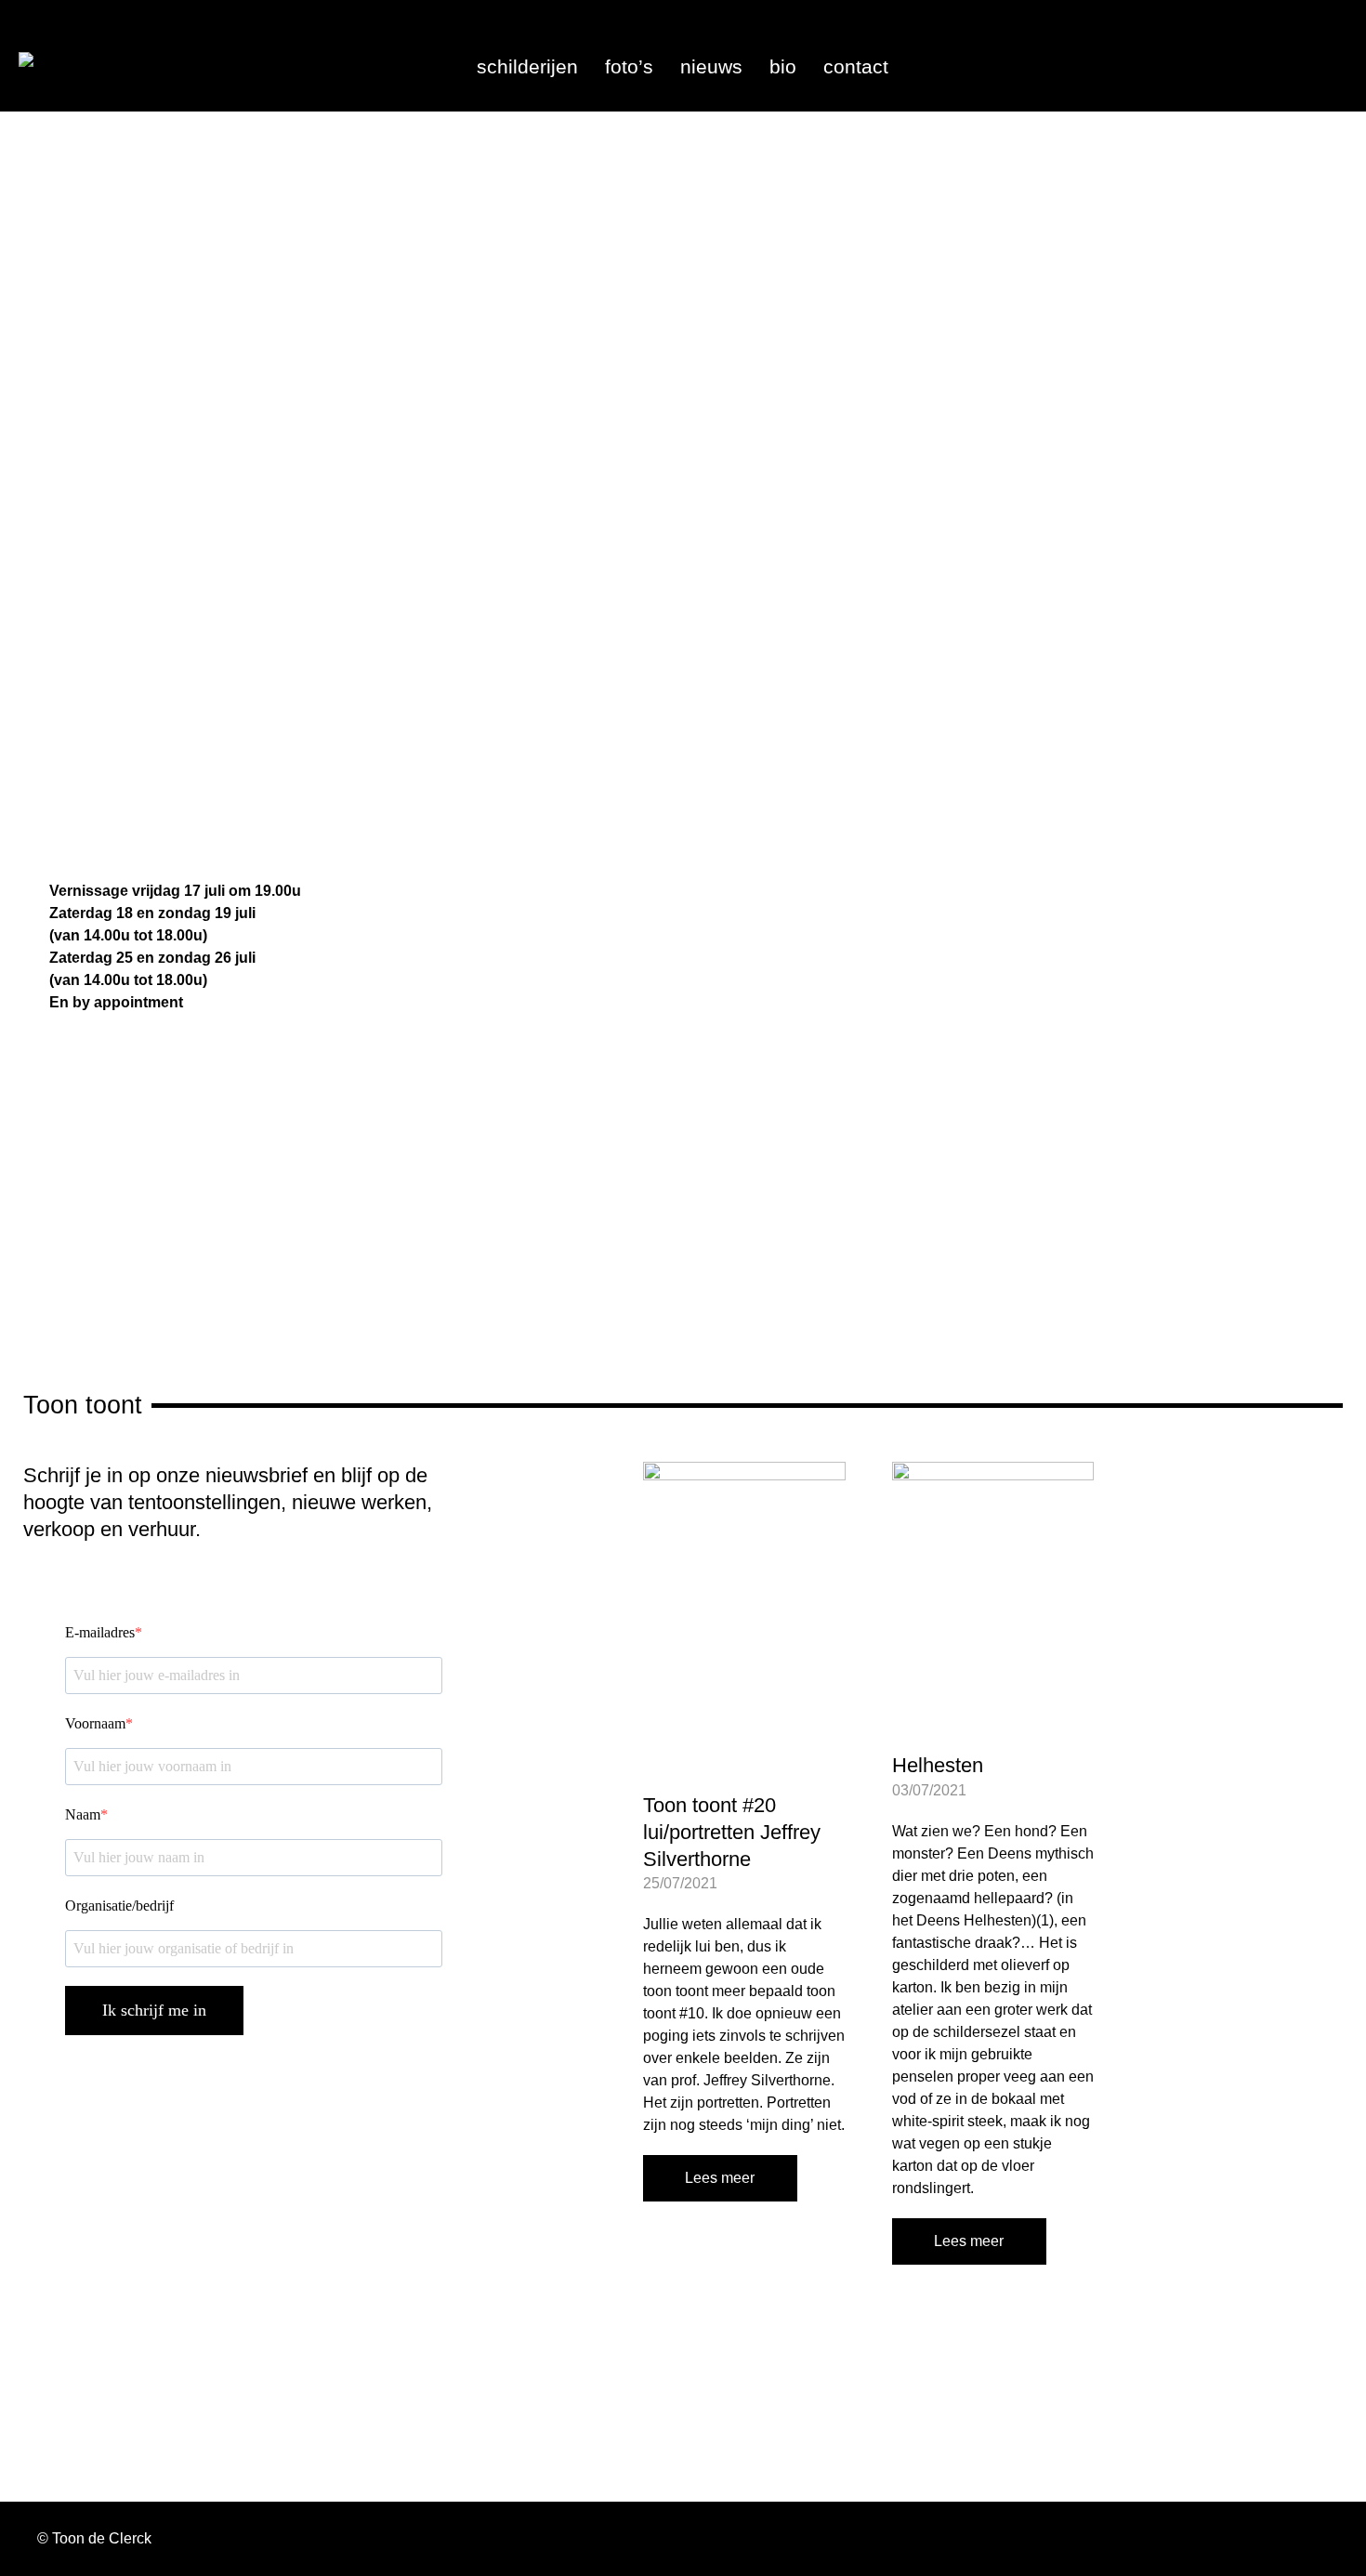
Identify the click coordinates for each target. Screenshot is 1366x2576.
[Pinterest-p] (1324, 45)
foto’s (629, 67)
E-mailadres (100, 1632)
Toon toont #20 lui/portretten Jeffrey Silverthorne (732, 1832)
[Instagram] (1251, 45)
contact (856, 67)
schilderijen (527, 67)
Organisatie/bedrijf (119, 1906)
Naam (83, 1814)
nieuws (711, 67)
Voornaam (95, 1723)
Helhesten (938, 1765)
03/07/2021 (929, 1790)
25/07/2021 (680, 1883)
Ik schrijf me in (154, 2010)
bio (783, 67)
